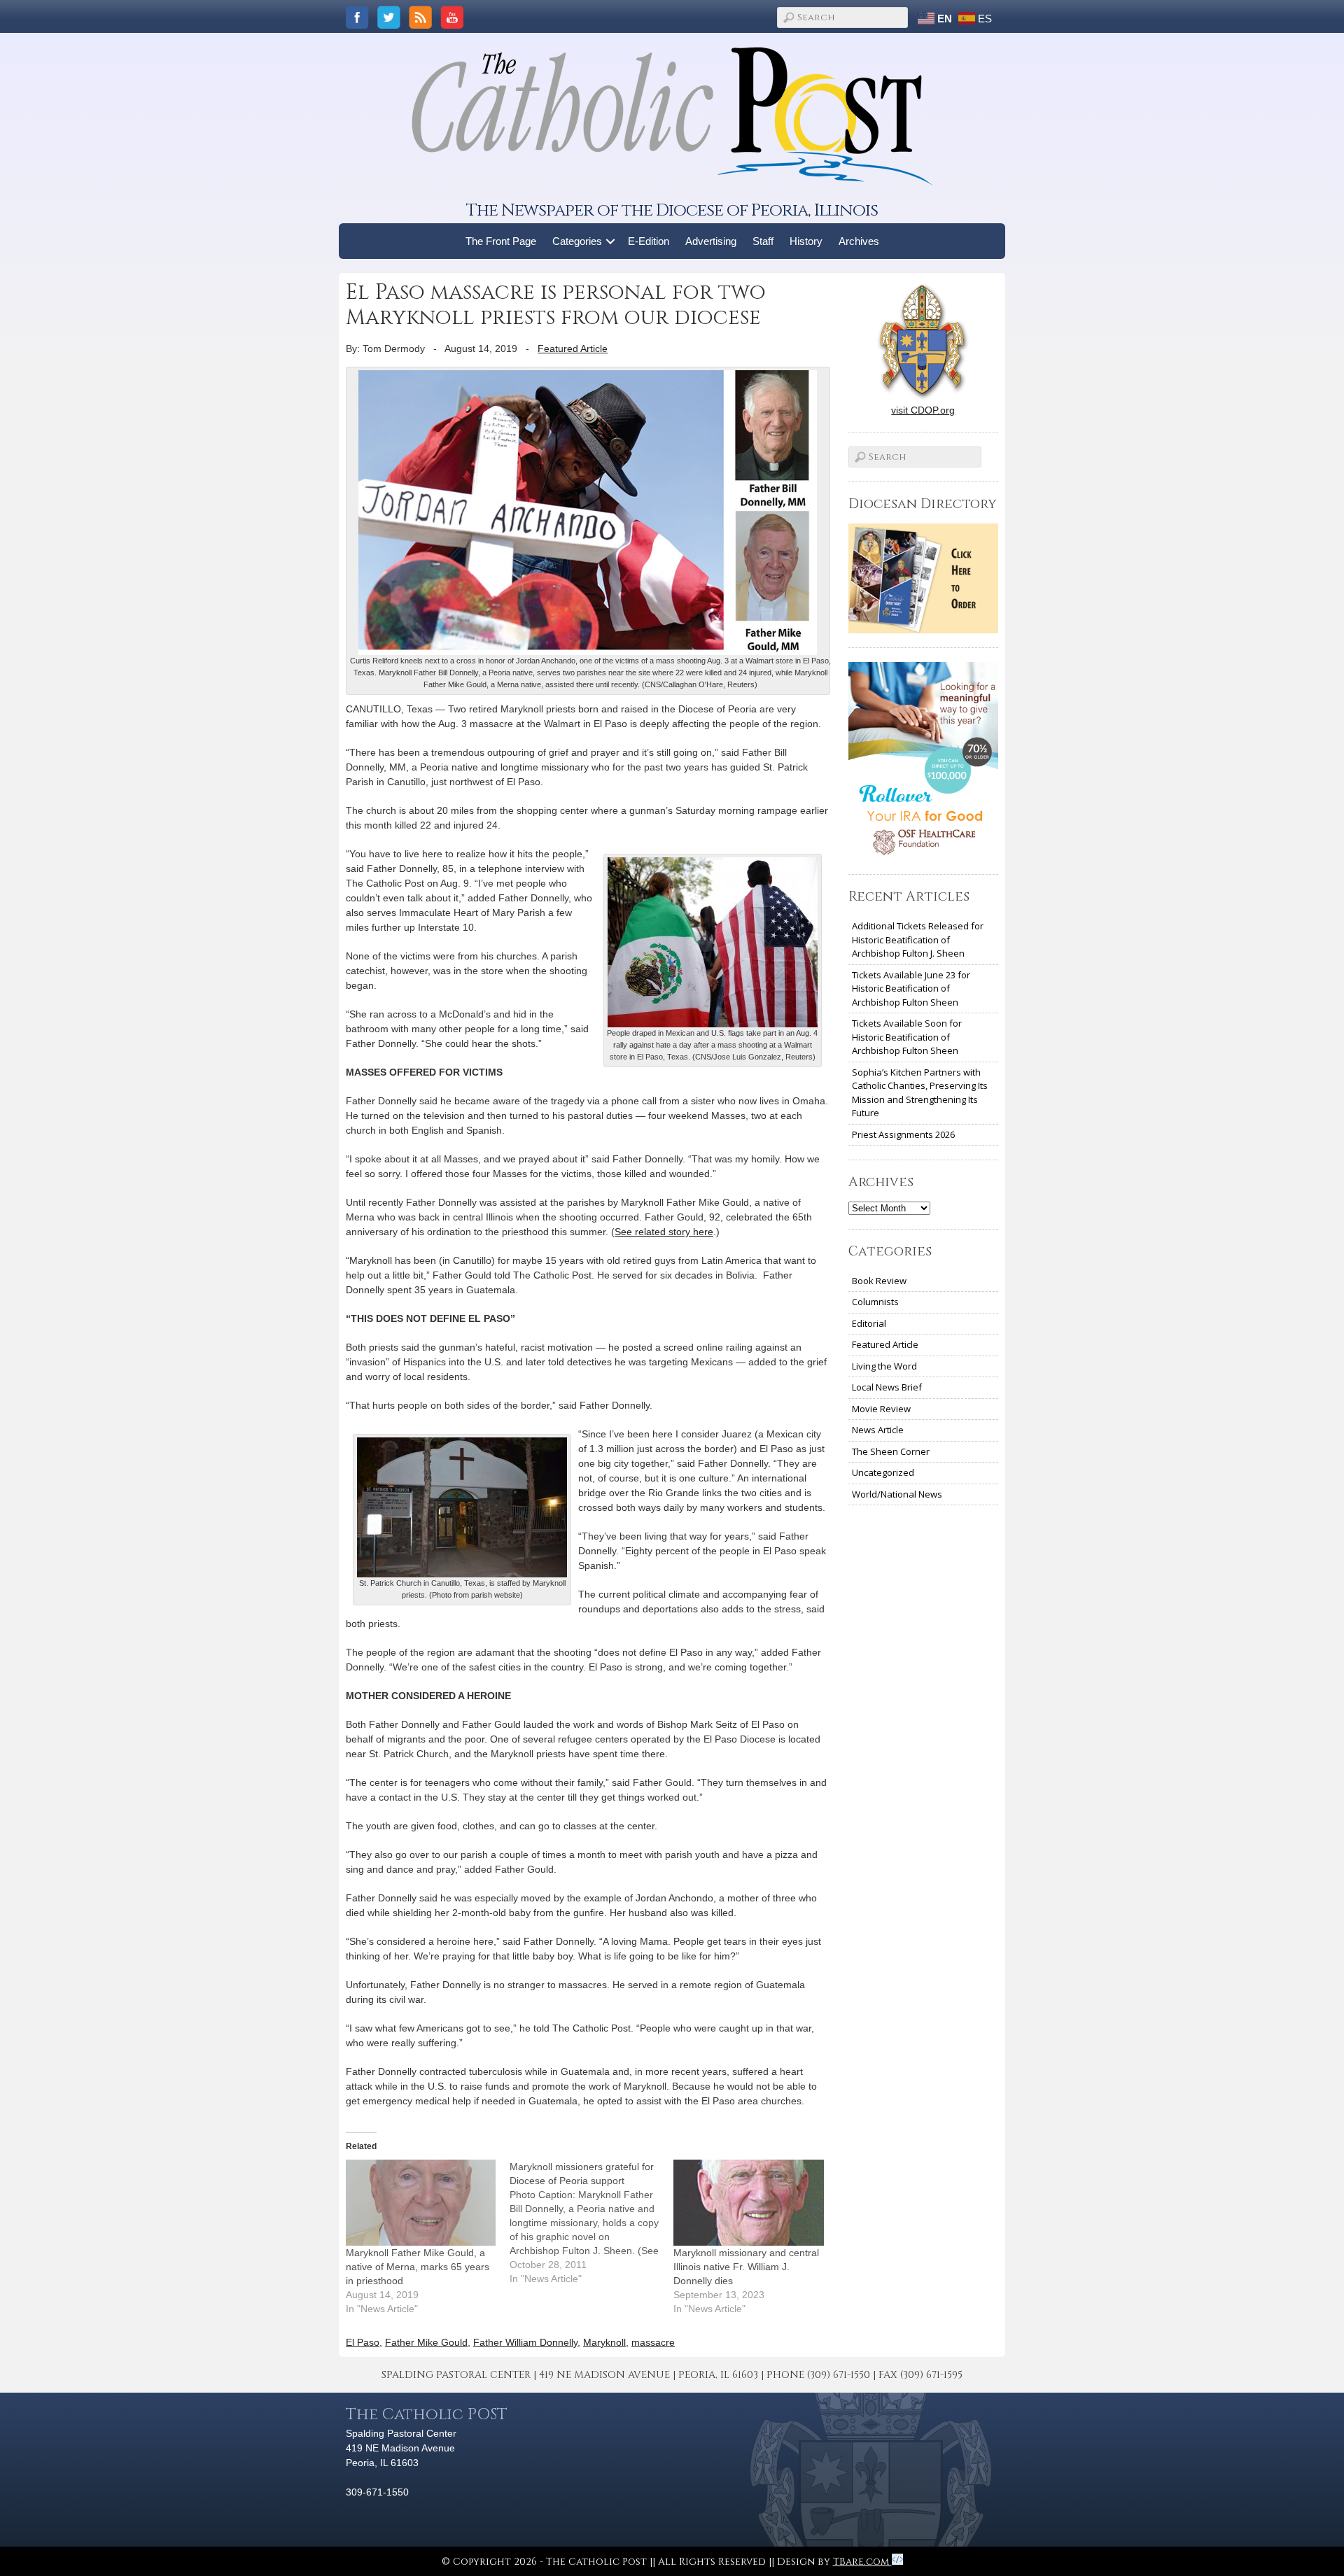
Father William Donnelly (525, 2342)
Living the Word (884, 1366)
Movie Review (881, 1409)
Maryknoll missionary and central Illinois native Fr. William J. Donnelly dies (746, 2267)
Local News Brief (887, 1387)
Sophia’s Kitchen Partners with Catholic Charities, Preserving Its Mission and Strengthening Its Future (920, 1093)
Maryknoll (604, 2342)
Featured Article (573, 349)
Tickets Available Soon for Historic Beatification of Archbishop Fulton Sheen (907, 1037)
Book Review (879, 1281)
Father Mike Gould (426, 2342)
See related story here (664, 1232)
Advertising (711, 241)
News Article (878, 1430)
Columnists (875, 1302)
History (806, 241)
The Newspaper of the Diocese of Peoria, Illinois (672, 210)
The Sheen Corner (891, 1451)
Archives (859, 241)
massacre (653, 2342)
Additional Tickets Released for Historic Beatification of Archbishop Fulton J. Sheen (918, 939)
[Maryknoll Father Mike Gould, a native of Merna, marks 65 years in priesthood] (421, 2202)
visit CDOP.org (923, 410)
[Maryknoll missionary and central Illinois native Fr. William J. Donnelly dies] (748, 2202)
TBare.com (862, 2562)
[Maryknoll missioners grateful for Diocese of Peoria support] (591, 2223)
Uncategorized (883, 1472)
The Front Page (501, 241)
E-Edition (649, 241)
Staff (763, 241)
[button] (611, 241)
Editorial (869, 1323)
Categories (577, 241)
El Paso (363, 2342)
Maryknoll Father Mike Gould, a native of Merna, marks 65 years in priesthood (418, 2267)
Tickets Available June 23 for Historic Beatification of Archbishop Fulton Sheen (911, 988)
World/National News (897, 1494)
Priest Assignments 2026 (903, 1134)
